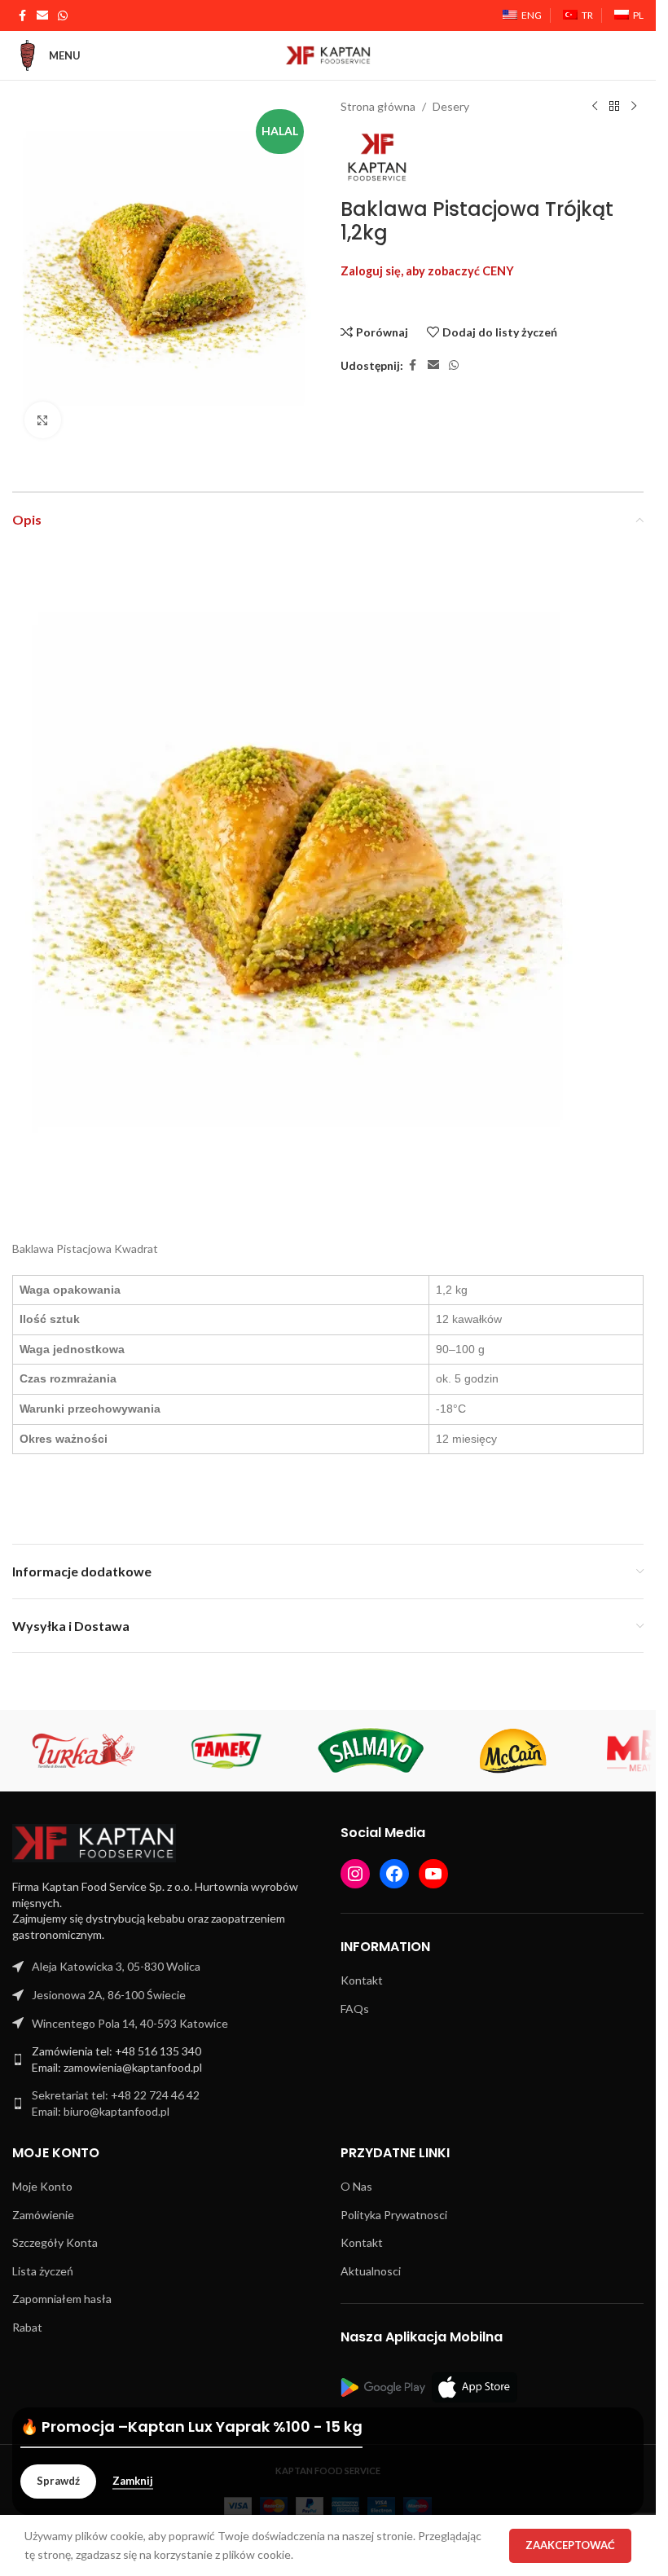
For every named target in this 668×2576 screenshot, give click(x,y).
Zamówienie (43, 2208)
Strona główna (378, 106)
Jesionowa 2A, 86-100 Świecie (109, 1988)
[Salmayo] (370, 1744)
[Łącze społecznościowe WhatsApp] (63, 16)
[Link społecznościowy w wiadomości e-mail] (42, 16)
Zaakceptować (570, 2545)
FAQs (355, 2002)
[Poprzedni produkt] (595, 107)
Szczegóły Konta (55, 2236)
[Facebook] (394, 1867)
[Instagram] (355, 1867)
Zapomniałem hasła (62, 2292)
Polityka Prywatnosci (394, 2208)
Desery (451, 106)
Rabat (27, 2321)
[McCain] (513, 1744)
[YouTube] (433, 1867)
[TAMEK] (227, 1744)
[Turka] (84, 1744)
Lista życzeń (43, 2264)
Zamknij (133, 2481)
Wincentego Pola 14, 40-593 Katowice (130, 2017)
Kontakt (362, 1974)
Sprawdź (58, 2481)
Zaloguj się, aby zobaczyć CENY (427, 271)
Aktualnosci (371, 2264)
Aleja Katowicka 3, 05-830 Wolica (116, 1960)
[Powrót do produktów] (614, 107)
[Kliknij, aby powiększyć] (43, 413)
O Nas (356, 2180)
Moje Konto (42, 2180)
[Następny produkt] (634, 107)
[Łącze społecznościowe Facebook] (22, 16)
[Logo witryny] (328, 54)
